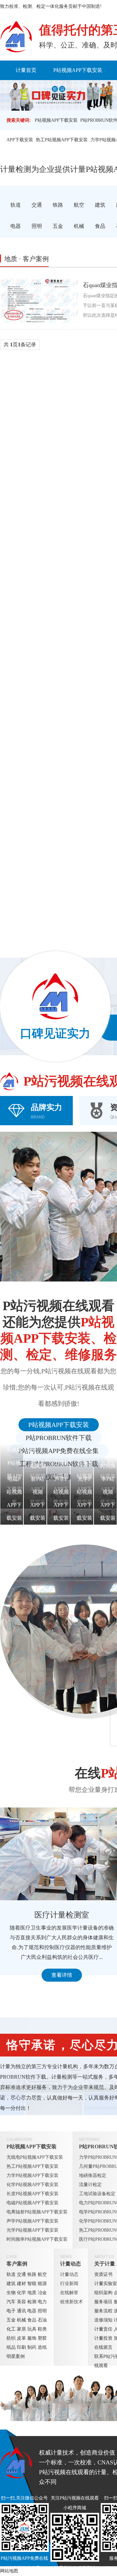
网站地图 (9, 2571)
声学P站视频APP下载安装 (32, 2221)
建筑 (11, 2284)
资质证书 (103, 2274)
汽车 (11, 2302)
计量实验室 (106, 2284)
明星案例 (16, 2356)
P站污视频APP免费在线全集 (59, 1451)
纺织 (11, 2338)
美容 (21, 2302)
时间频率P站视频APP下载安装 (37, 2239)
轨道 (11, 2274)
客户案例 (17, 2264)
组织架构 (103, 2293)
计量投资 (103, 2338)
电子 (11, 2311)
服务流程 (103, 2311)
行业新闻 (69, 2284)
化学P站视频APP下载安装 (32, 2185)
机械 (21, 2320)
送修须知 (103, 2320)
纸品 (11, 2347)
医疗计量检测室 (62, 1915)
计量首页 (26, 70)
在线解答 (69, 2293)
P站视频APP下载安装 (78, 70)
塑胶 (42, 2338)
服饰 (32, 2338)
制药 (32, 2347)
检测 (32, 2302)
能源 (42, 2284)
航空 (42, 2274)
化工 (11, 2329)
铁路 (32, 2274)
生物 (11, 2293)
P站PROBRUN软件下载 (59, 1438)
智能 (32, 2284)
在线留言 (103, 2347)
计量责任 (103, 2329)
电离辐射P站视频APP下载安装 (37, 2212)
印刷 (21, 2347)
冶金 (42, 2293)
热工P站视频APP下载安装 (62, 140)
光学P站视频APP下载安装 (32, 2230)
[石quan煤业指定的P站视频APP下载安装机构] (39, 300)
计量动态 (71, 2264)
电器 (32, 2311)
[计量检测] (16, 37)
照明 (42, 2311)
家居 (21, 2329)
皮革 (21, 2338)
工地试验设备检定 (97, 2194)
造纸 (42, 2347)
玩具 (32, 2329)
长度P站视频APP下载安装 (32, 2194)
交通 (21, 2274)
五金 (11, 2320)
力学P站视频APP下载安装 (32, 2175)
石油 (42, 2320)
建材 (21, 2284)
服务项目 (103, 2302)
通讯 (21, 2311)
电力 (42, 2302)
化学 (21, 2293)
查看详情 (62, 1975)
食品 (32, 2320)
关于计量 (105, 2264)
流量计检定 (90, 2185)
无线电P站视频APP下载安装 (35, 2157)
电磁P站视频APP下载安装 (32, 2203)
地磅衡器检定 (93, 2175)
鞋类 (42, 2329)
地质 (32, 2293)
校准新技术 (71, 2302)
